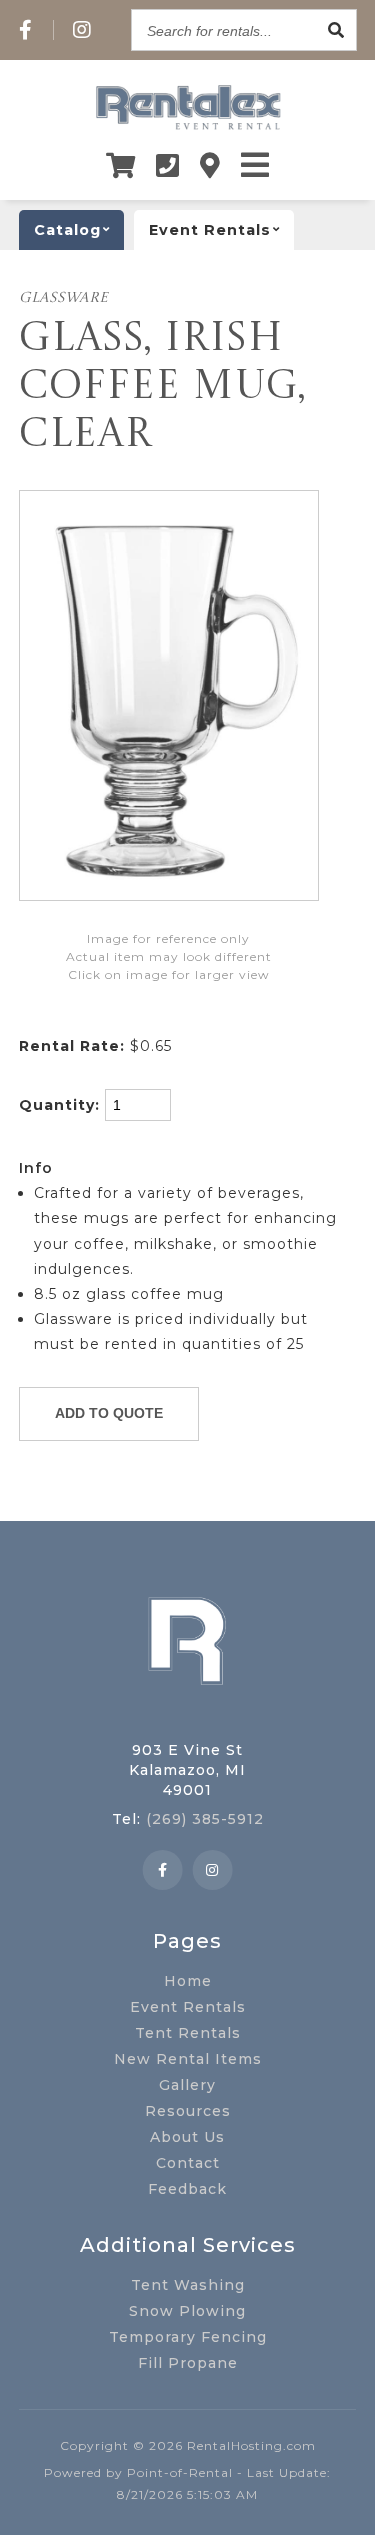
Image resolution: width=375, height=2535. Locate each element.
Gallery (187, 2085)
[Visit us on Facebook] (26, 30)
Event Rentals (188, 2007)
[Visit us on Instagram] (82, 30)
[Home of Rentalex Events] (188, 1716)
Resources (188, 2111)
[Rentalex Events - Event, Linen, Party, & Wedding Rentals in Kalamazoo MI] (187, 129)
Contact (188, 2163)
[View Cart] (121, 165)
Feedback (187, 2189)
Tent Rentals (188, 2033)
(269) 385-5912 (205, 1819)
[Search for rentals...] (336, 30)
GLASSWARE (63, 298)
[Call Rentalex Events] (168, 165)
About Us (187, 2137)
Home (188, 1981)
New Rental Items (188, 2059)
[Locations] (210, 165)
